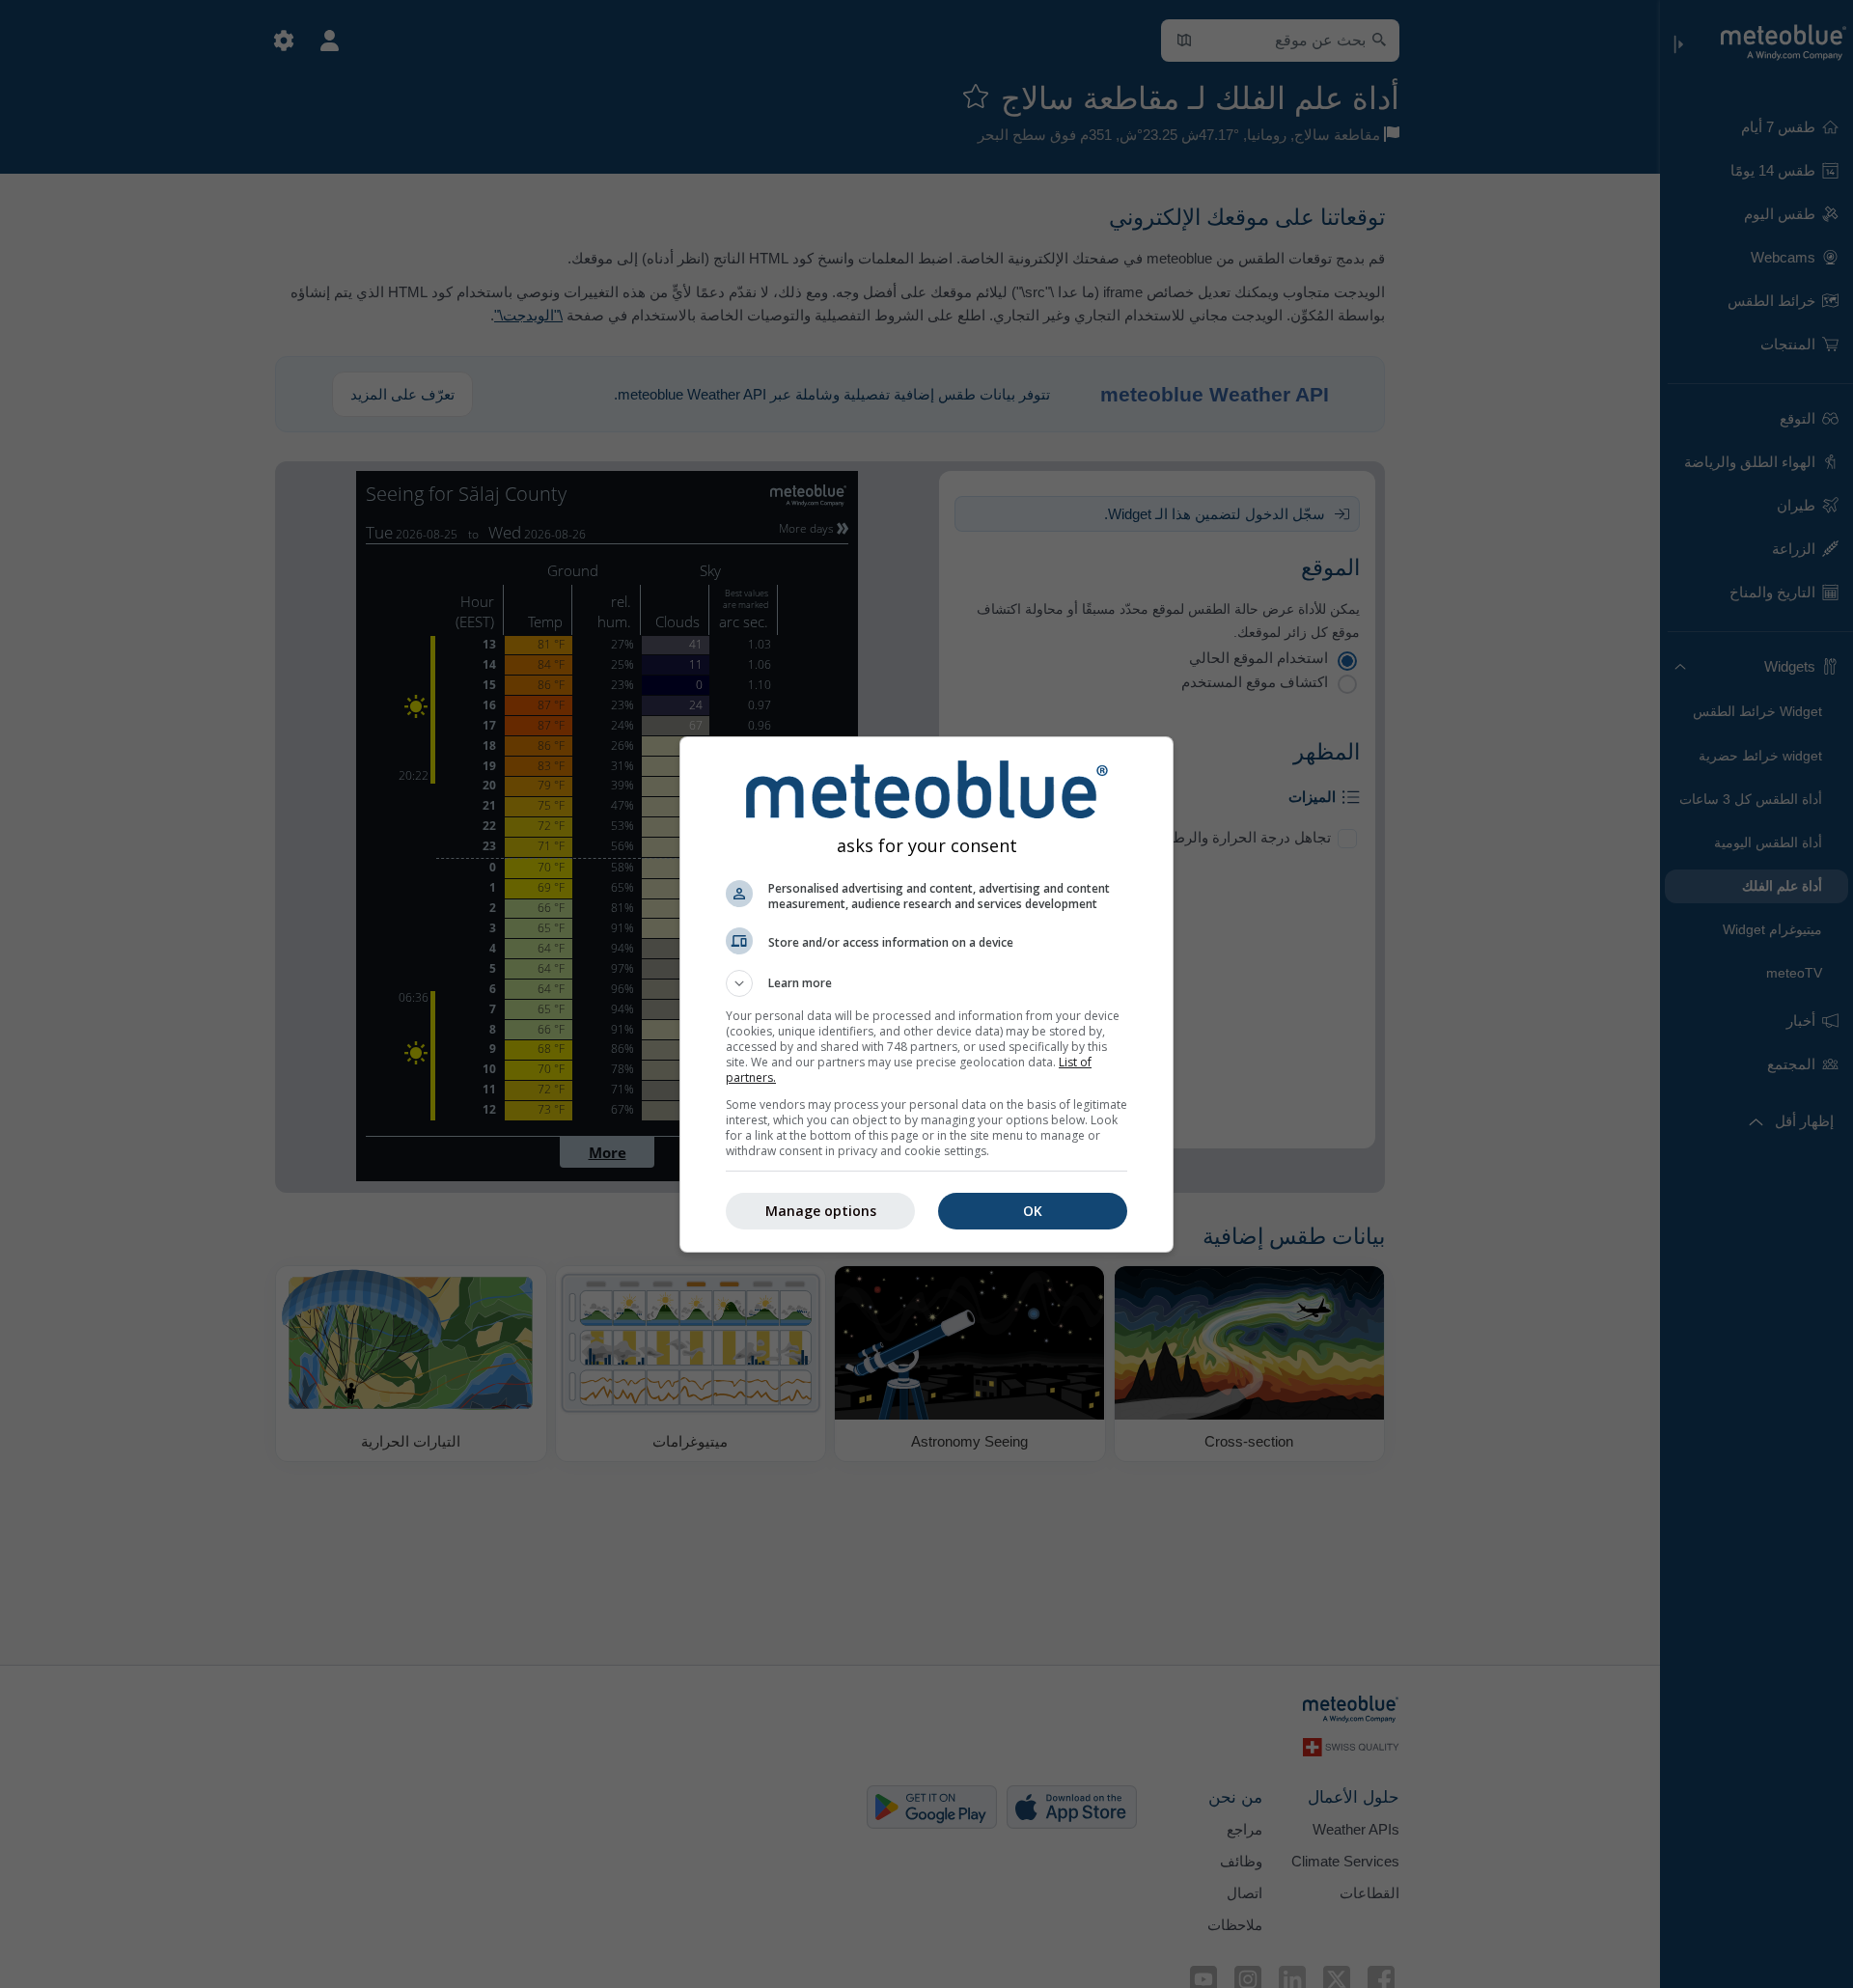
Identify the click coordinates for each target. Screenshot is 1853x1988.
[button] (926, 983)
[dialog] (926, 994)
